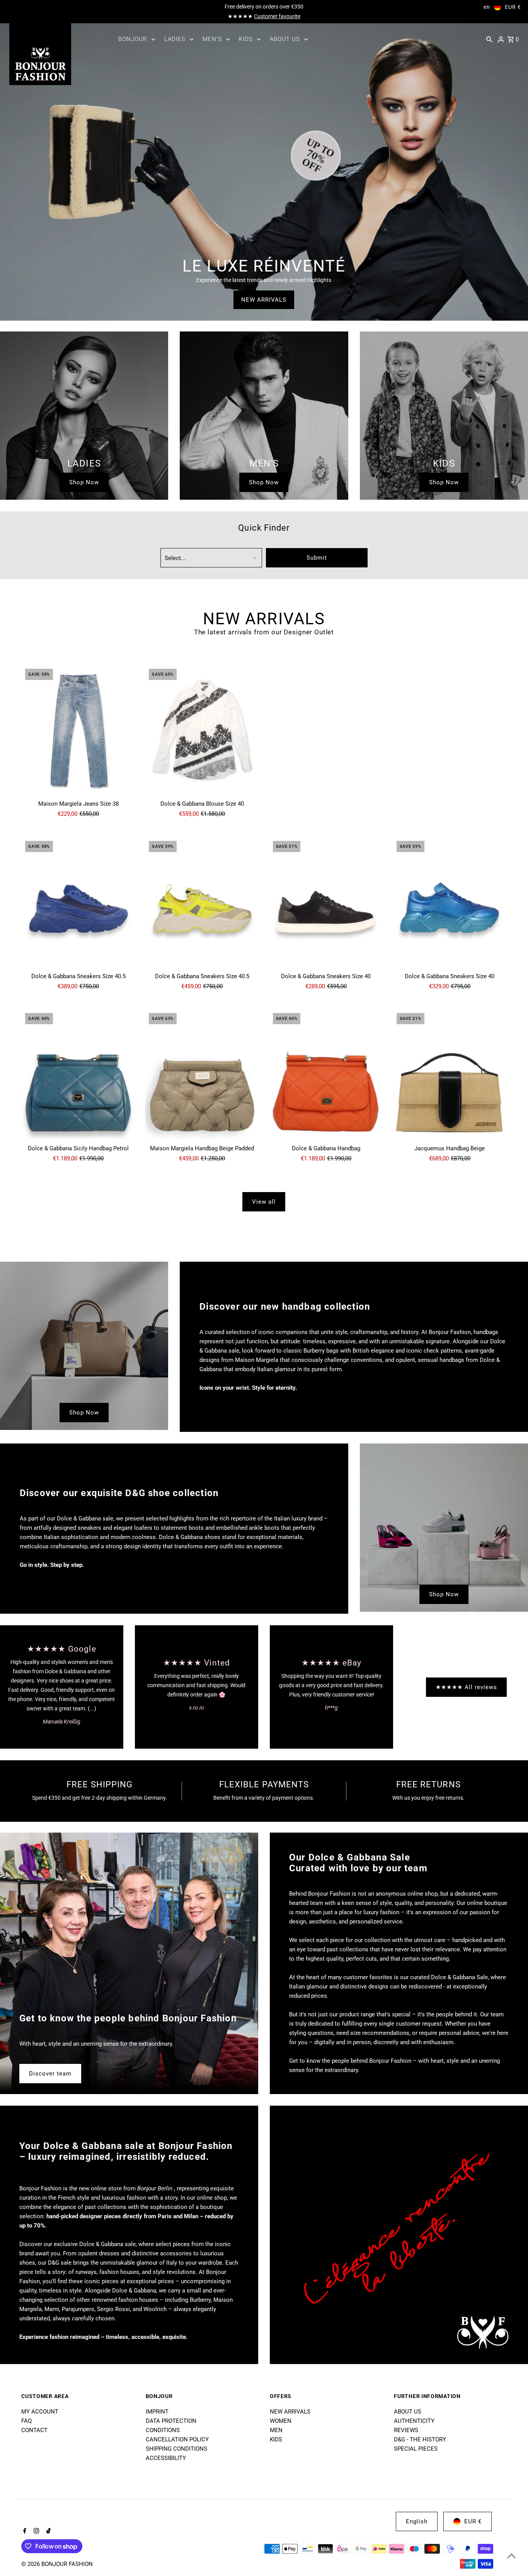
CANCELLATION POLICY (177, 2439)
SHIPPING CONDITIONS (176, 2449)
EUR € (513, 7)
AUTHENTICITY (414, 2421)
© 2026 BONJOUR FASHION (57, 2564)
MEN (276, 2430)
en (487, 7)
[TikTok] (48, 2532)
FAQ (26, 2421)
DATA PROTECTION (171, 2421)
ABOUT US (408, 2412)
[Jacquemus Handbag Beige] (450, 1075)
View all (264, 1202)
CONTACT (34, 2430)
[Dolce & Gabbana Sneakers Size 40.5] (78, 903)
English (417, 2521)
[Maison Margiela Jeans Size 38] (78, 731)
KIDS (276, 2439)
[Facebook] (24, 2532)
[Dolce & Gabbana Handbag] (326, 1075)
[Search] (489, 39)
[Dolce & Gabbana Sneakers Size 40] (326, 903)
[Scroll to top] (512, 2556)
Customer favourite (277, 16)
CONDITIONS (163, 2430)
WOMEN (281, 2421)
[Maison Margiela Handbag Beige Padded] (202, 1075)
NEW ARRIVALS (264, 300)
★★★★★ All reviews (466, 1687)
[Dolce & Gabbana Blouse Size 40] (202, 731)
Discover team (50, 2074)
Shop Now (84, 482)
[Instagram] (35, 2532)
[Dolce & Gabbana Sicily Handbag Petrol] (78, 1075)
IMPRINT (157, 2412)
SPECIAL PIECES (416, 2449)
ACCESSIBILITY (166, 2458)
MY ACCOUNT (40, 2412)
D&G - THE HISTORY (420, 2439)
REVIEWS (406, 2430)
